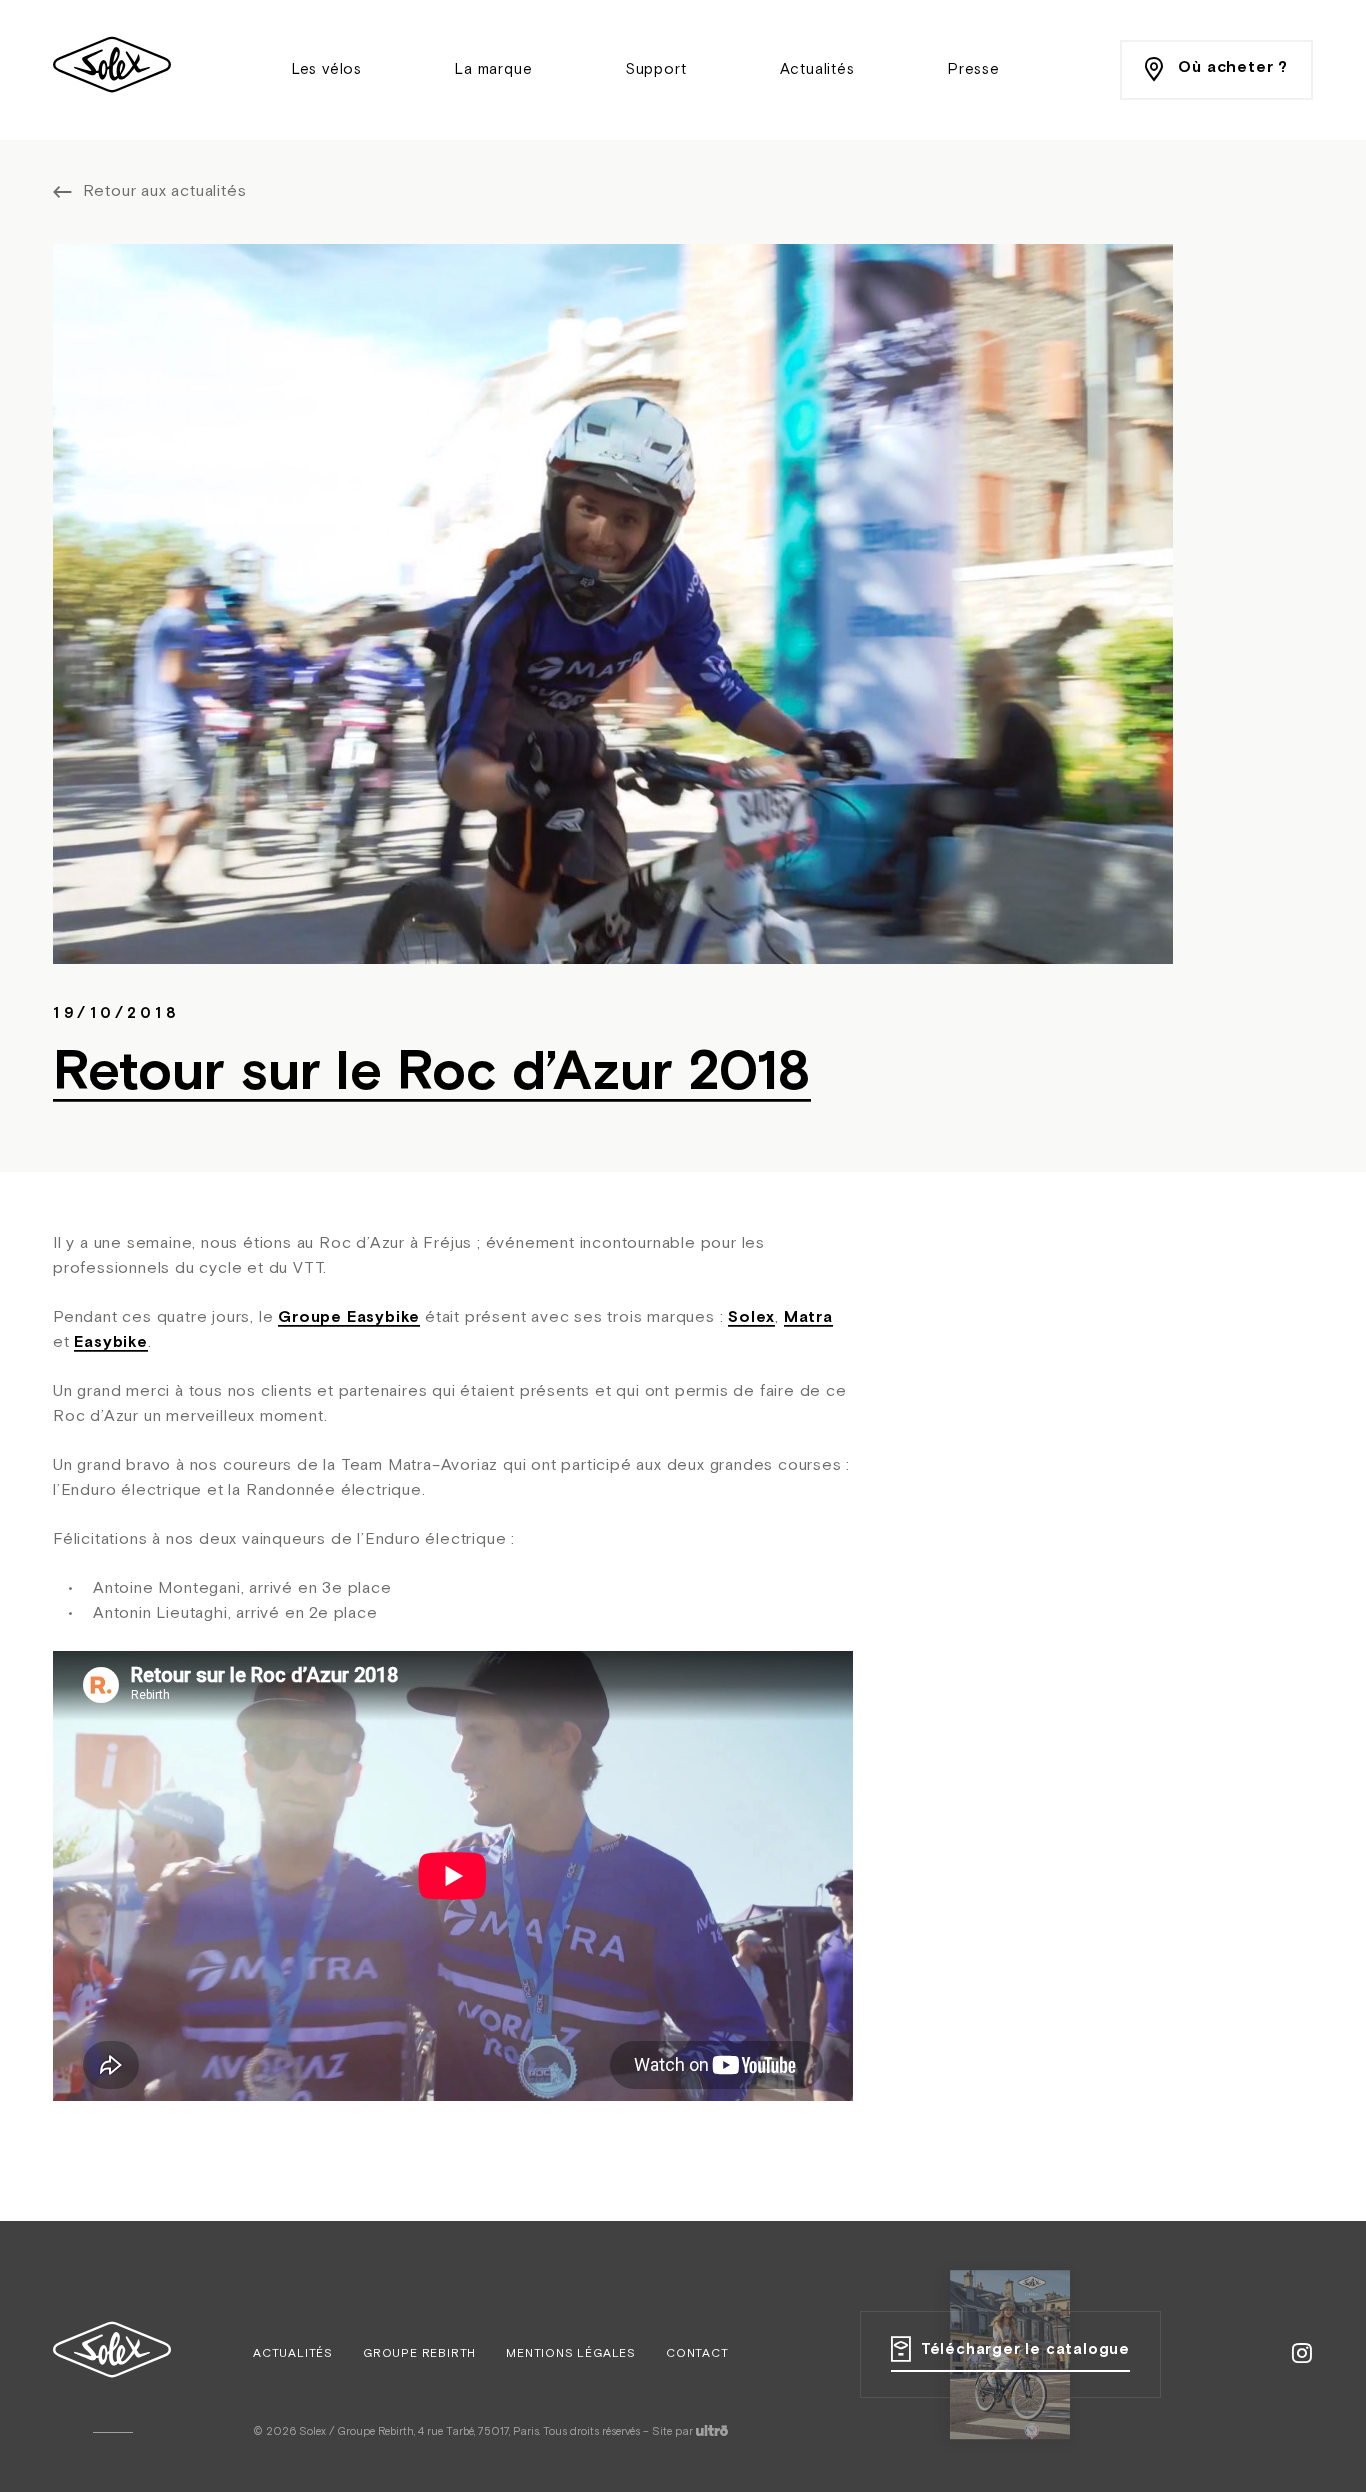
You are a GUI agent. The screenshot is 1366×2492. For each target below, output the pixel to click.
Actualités (817, 70)
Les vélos (327, 70)
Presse (974, 70)
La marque (493, 70)
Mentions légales (571, 2354)
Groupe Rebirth (419, 2354)
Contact (697, 2354)
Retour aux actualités (165, 192)
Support (656, 70)
